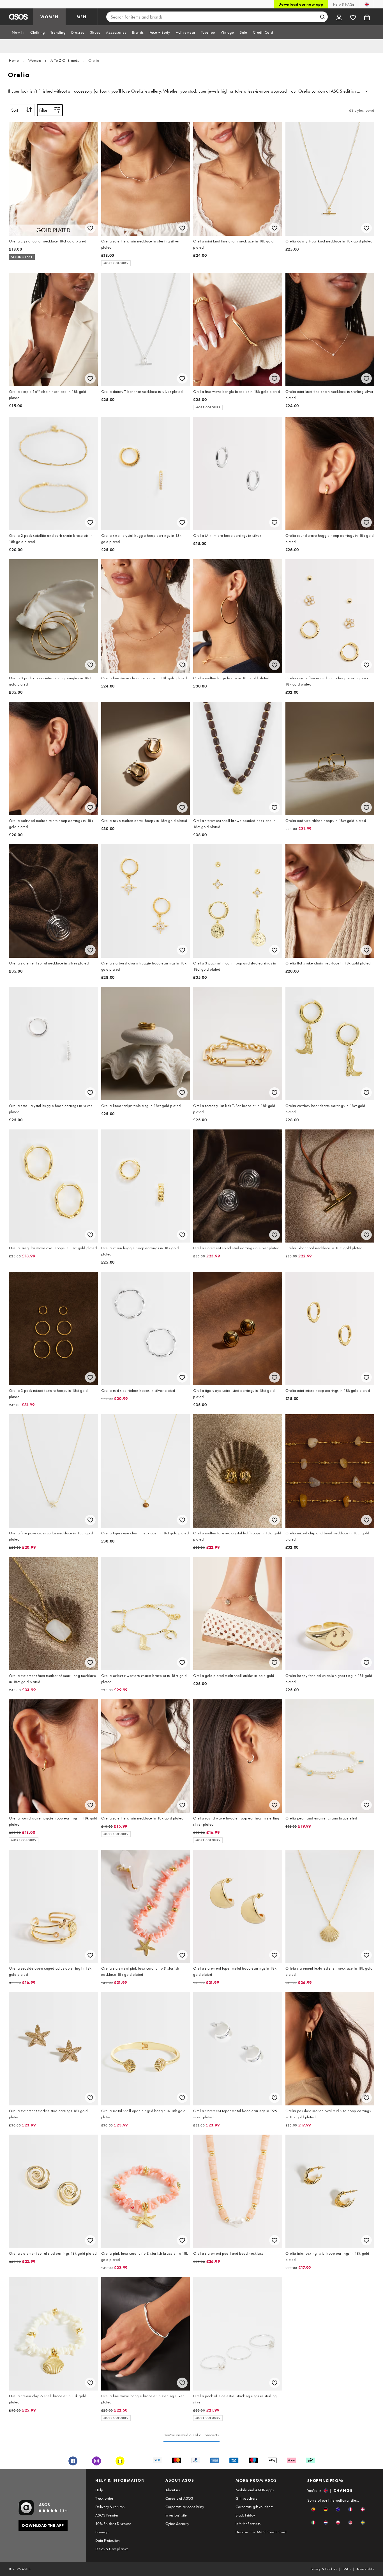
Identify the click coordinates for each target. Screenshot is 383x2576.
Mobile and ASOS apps (255, 2490)
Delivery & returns (110, 2507)
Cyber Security (177, 2524)
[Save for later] (90, 228)
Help (99, 2490)
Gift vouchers (246, 2498)
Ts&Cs (347, 2569)
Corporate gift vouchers (254, 2507)
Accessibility (365, 2569)
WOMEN (49, 17)
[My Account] (339, 17)
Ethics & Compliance (112, 2549)
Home (14, 60)
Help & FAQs (344, 4)
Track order (104, 2498)
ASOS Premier (107, 2515)
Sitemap (102, 2532)
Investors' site (176, 2515)
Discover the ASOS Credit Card (261, 2532)
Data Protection (108, 2540)
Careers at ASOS (179, 2498)
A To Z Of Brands (65, 60)
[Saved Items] (353, 17)
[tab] (18, 32)
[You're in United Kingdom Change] (367, 4)
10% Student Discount (113, 2524)
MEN (82, 17)
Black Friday (245, 2515)
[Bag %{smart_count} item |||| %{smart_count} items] (367, 17)
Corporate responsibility (185, 2507)
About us (173, 2490)
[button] (313, 2509)
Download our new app (301, 4)
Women (35, 60)
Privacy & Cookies (324, 2569)
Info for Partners (248, 2524)
